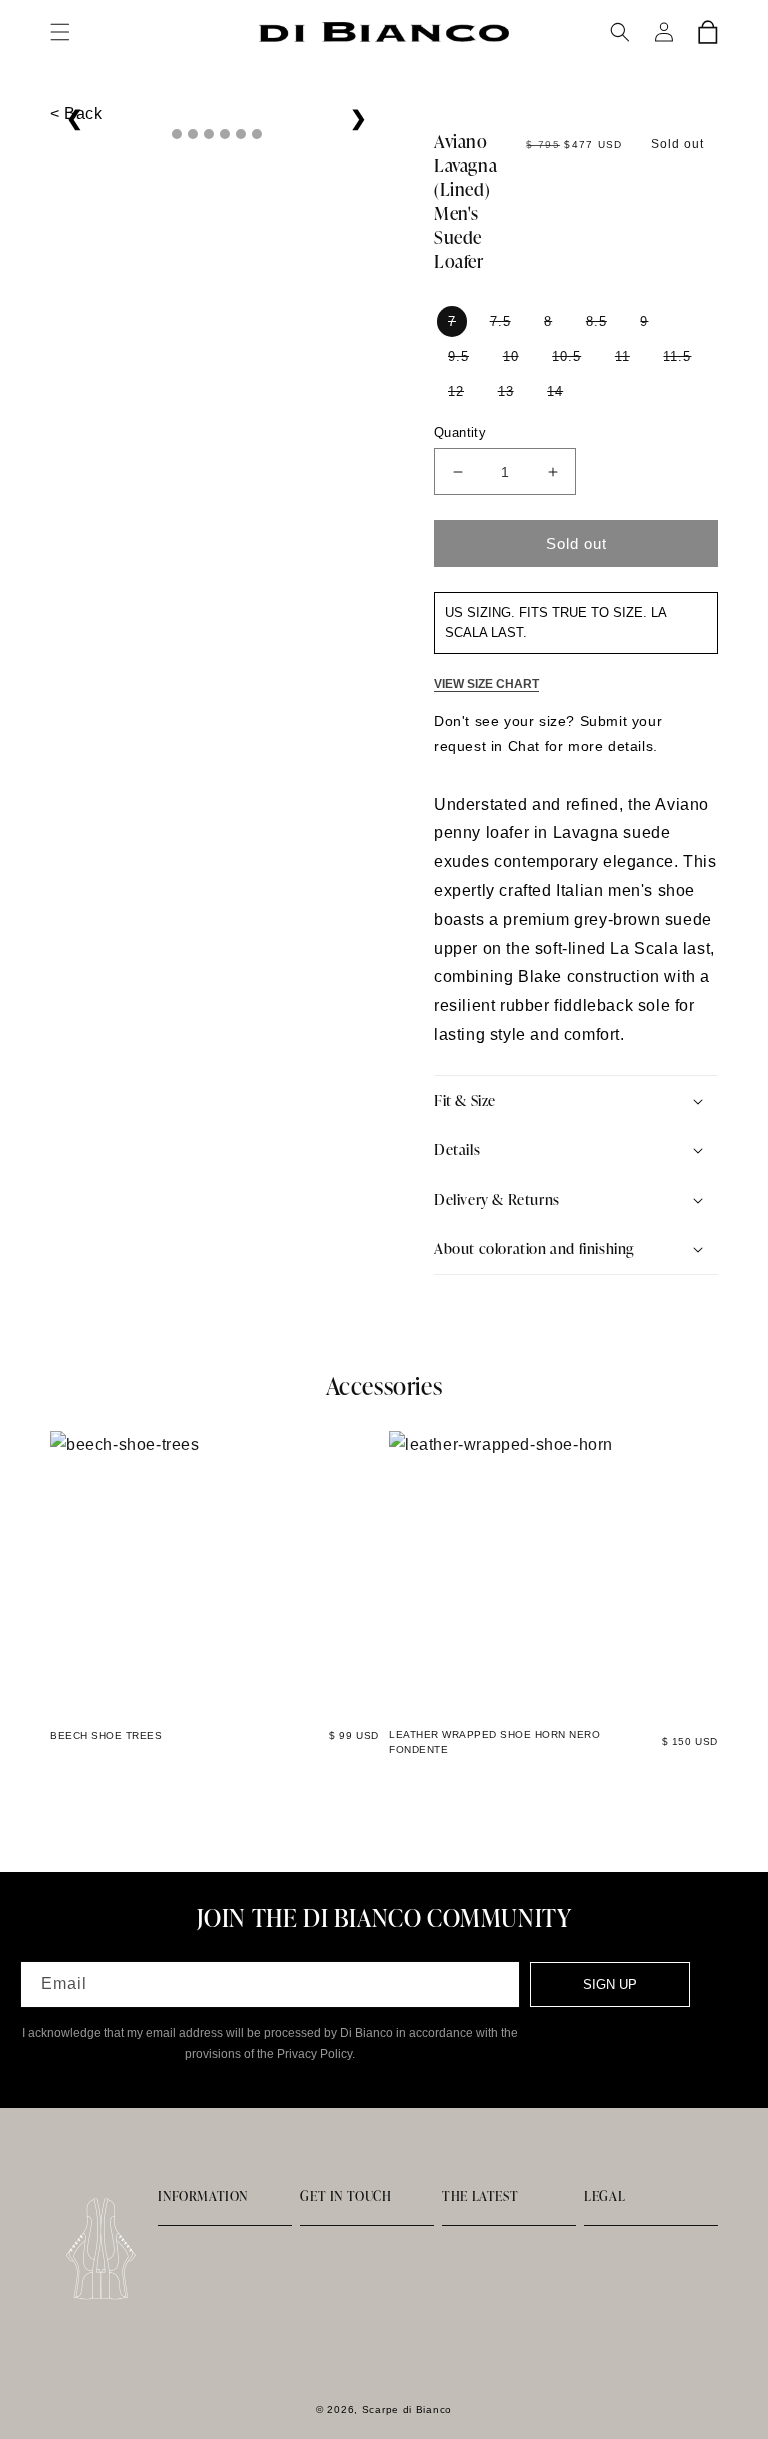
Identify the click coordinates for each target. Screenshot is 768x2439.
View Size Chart (486, 684)
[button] (60, 32)
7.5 (500, 321)
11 (622, 356)
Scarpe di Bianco (407, 2409)
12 (456, 391)
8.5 (596, 321)
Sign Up (610, 1984)
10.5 (566, 356)
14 (555, 391)
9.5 (458, 356)
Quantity (460, 432)
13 (506, 391)
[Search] (620, 32)
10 (511, 356)
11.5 (677, 356)
